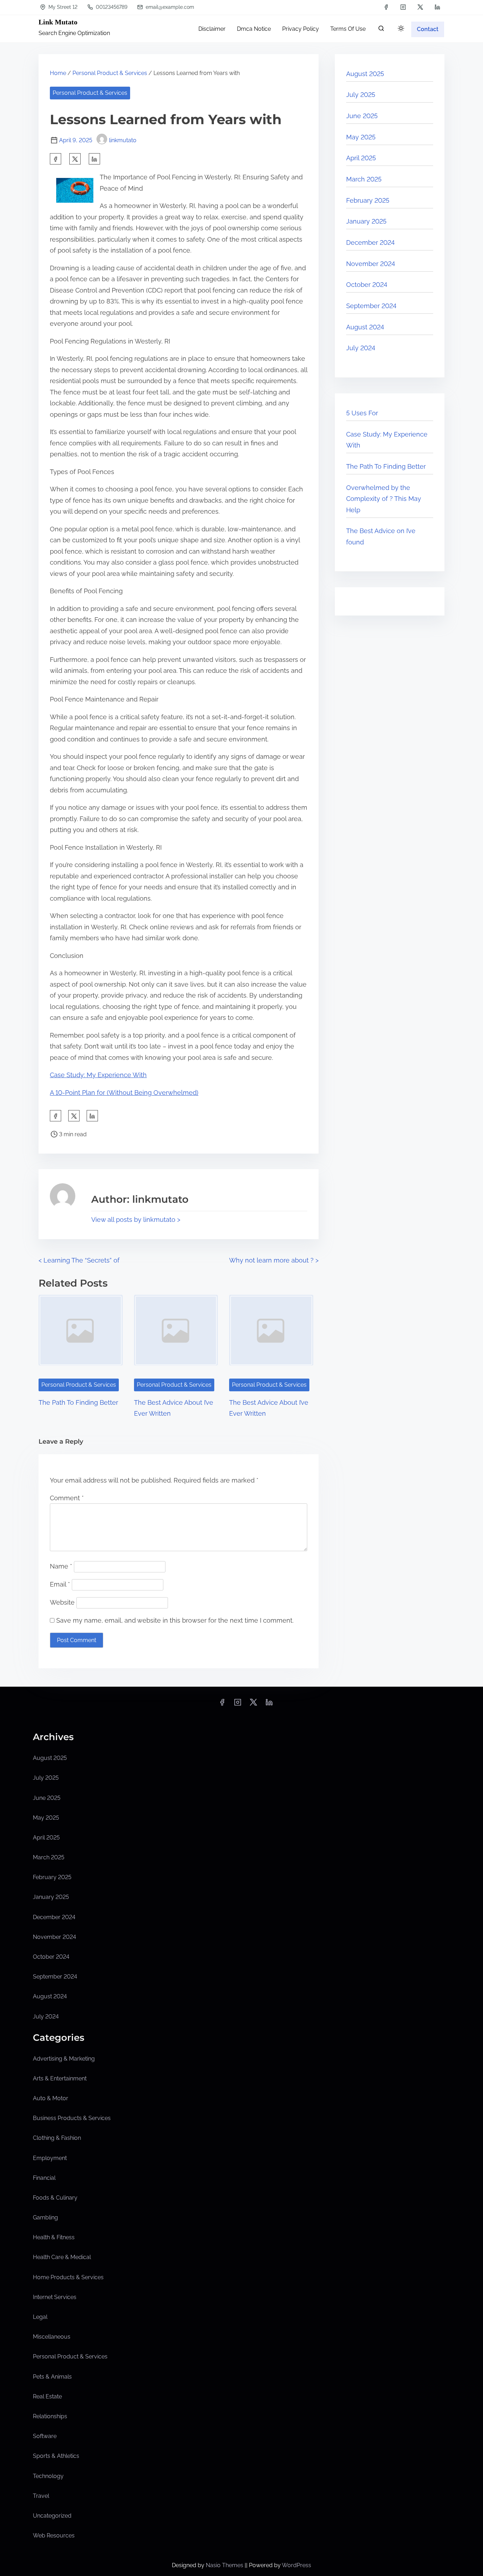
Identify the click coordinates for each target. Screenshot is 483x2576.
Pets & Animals (52, 2377)
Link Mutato (58, 22)
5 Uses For (362, 413)
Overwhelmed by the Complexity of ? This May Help (384, 499)
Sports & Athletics (56, 2456)
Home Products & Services (68, 2277)
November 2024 (371, 264)
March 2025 (364, 179)
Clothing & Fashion (57, 2138)
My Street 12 (62, 7)
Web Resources (54, 2535)
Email (60, 1584)
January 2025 (366, 221)
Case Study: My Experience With (98, 1075)
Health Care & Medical (62, 2257)
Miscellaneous (52, 2337)
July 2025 (361, 95)
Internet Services (55, 2297)
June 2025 (362, 116)
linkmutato (123, 140)
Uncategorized (52, 2516)
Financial (44, 2178)
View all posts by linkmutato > (136, 1220)
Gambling (45, 2217)
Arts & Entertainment (60, 2078)
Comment (67, 1498)
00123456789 (111, 7)
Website (62, 1602)
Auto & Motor (51, 2098)
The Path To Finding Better (78, 1402)
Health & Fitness (54, 2237)
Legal (40, 2317)
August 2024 (365, 327)
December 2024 (370, 242)
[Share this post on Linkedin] (94, 159)
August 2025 (365, 74)
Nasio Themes (225, 2565)
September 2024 (371, 306)
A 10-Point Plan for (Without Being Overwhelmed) (124, 1093)
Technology (48, 2476)
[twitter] (420, 7)
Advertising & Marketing (64, 2059)
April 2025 (361, 158)
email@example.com (169, 7)
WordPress (296, 2565)
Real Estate (47, 2396)
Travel (41, 2496)
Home (58, 73)
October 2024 (367, 285)
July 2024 (361, 348)
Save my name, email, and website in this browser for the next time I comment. (175, 1620)
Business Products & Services (72, 2118)
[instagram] (403, 7)
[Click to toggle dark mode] (401, 29)
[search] (381, 30)
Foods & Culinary (55, 2198)
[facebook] (386, 7)
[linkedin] (437, 7)
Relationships (50, 2416)
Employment (50, 2158)
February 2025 (368, 200)
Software (45, 2436)
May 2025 (361, 137)
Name (61, 1566)
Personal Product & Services (110, 73)
